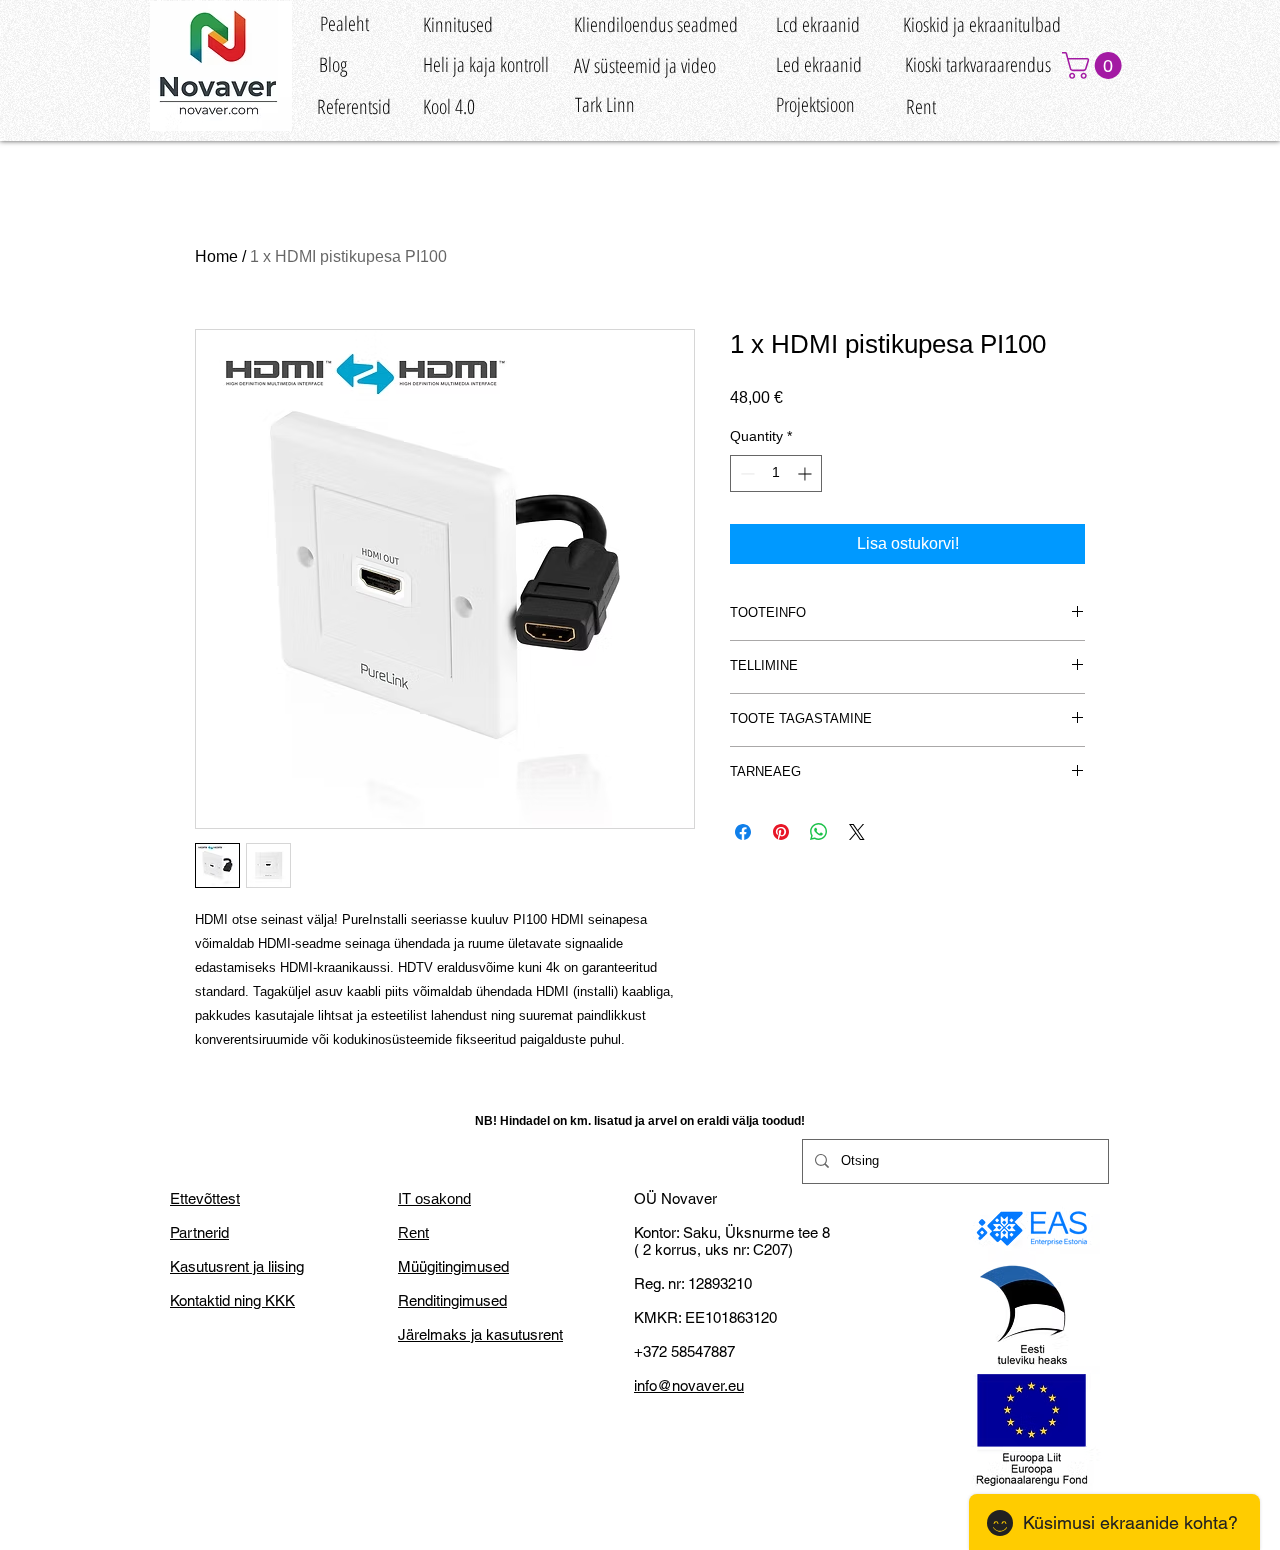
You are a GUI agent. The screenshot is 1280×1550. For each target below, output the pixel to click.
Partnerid (199, 1232)
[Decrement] (745, 473)
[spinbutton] (776, 473)
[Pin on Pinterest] (781, 832)
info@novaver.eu (689, 1385)
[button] (1095, 65)
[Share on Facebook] (743, 832)
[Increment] (806, 473)
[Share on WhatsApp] (819, 832)
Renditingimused (452, 1300)
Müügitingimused (453, 1266)
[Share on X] (857, 832)
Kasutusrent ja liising (237, 1266)
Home (216, 256)
